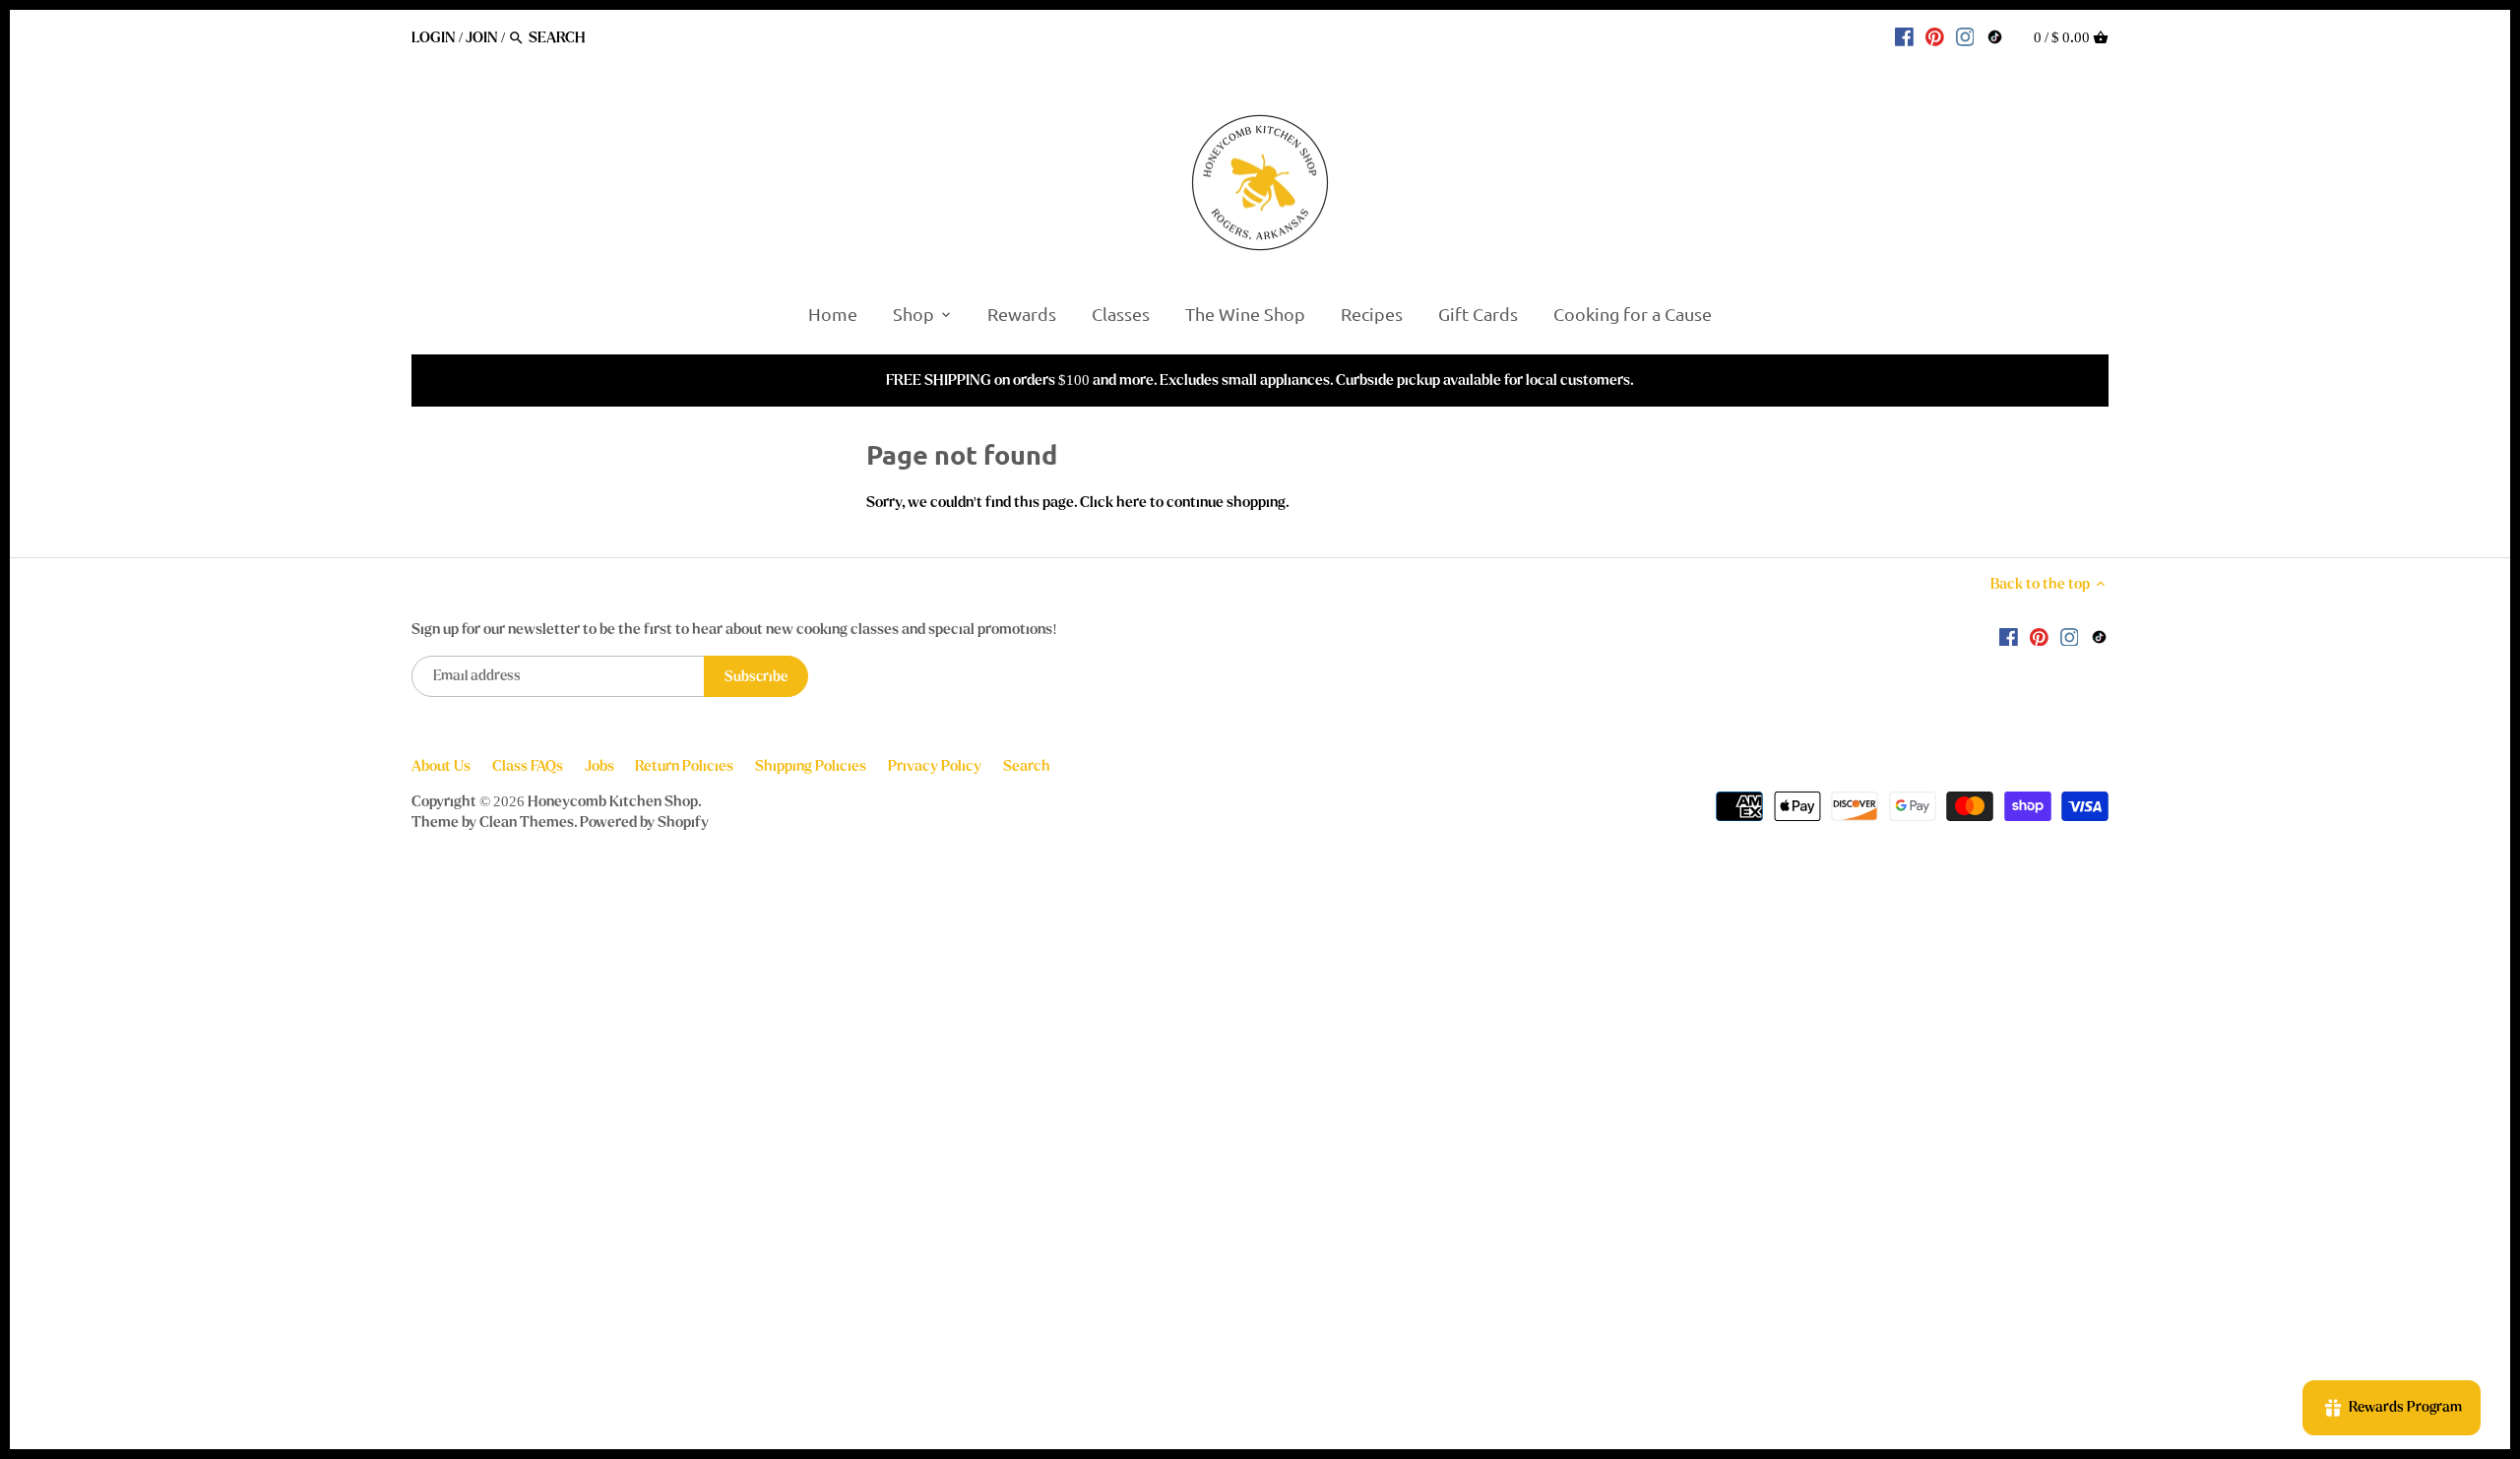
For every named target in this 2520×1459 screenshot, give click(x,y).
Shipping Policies (811, 766)
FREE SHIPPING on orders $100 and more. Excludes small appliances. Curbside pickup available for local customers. (1260, 380)
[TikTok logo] (1995, 36)
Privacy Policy (935, 766)
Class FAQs (528, 766)
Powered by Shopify (644, 822)
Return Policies (684, 766)
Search (1027, 766)
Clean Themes (527, 822)
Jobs (599, 766)
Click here (1113, 502)
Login (434, 37)
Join (482, 37)
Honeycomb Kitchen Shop (613, 801)
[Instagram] (1965, 36)
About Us (441, 766)
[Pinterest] (1935, 36)
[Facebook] (1904, 36)
